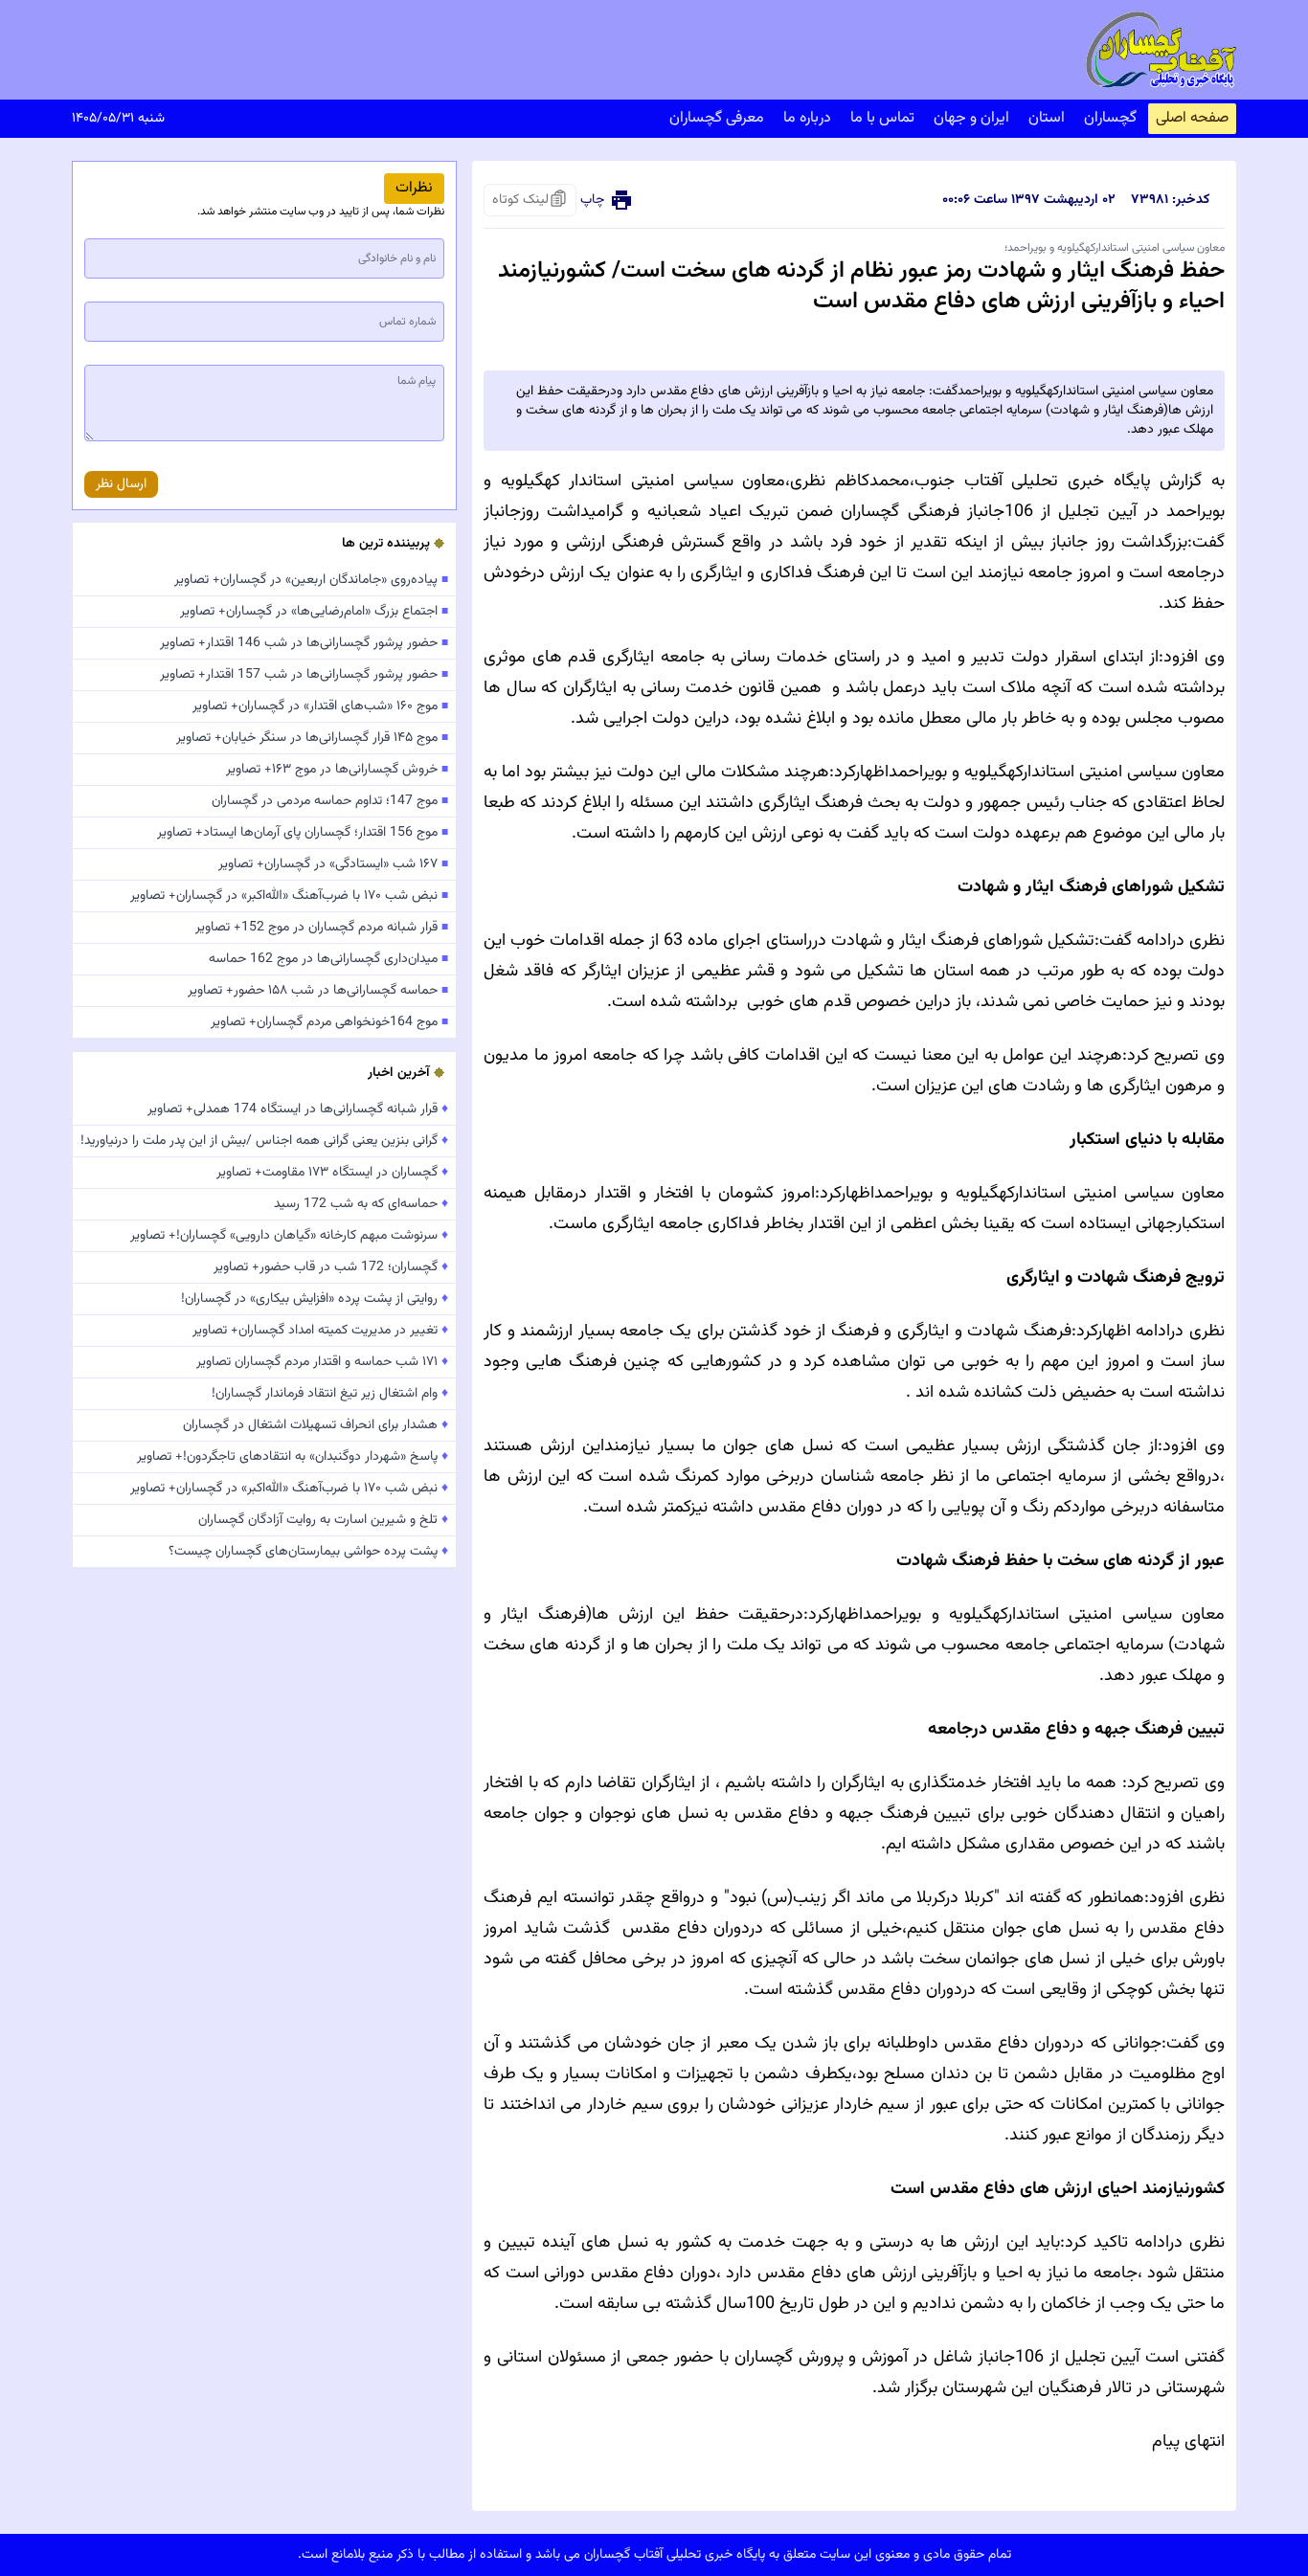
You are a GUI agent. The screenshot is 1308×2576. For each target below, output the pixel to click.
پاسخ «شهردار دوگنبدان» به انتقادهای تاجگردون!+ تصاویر (293, 1457)
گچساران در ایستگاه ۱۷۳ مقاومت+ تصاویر (332, 1173)
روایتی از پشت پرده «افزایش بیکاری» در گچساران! (315, 1299)
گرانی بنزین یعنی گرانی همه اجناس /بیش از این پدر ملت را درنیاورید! (264, 1141)
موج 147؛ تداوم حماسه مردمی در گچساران (330, 801)
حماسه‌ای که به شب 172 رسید (361, 1204)
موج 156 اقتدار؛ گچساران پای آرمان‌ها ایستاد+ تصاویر (303, 833)
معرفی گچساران (717, 118)
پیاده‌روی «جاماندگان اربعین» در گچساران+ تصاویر (311, 580)
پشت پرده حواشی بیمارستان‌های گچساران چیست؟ (308, 1552)
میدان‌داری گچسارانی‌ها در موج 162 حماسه (328, 959)
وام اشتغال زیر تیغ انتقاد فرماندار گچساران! (330, 1394)
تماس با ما (882, 118)
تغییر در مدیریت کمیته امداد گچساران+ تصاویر (320, 1331)
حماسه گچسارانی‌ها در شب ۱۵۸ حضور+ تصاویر (318, 991)
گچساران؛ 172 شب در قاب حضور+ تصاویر (331, 1267)
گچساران (1110, 118)
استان (1047, 118)
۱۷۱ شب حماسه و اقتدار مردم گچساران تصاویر (322, 1362)
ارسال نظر (121, 484)
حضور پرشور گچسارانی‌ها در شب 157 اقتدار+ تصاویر (304, 675)
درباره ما (807, 118)
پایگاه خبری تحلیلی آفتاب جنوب (1033, 482)
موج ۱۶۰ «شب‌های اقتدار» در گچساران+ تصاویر (320, 706)
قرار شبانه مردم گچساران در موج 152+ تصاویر (322, 928)
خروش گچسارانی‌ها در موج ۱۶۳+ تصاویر (337, 770)
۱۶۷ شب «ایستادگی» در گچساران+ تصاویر (333, 864)
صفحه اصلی (1192, 118)
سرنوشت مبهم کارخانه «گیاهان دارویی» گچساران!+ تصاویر (289, 1236)
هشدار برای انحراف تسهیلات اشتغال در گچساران (316, 1425)
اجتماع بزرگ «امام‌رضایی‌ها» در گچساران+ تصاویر (314, 612)
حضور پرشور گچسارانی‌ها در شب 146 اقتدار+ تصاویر (304, 643)
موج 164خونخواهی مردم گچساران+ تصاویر (329, 1022)
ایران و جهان (971, 118)
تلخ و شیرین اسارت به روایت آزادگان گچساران (323, 1520)
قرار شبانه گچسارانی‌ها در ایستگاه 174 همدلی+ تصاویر (298, 1109)
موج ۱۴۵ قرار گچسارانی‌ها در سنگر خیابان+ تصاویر (312, 738)
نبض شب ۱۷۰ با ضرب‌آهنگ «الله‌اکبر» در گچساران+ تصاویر (289, 896)
